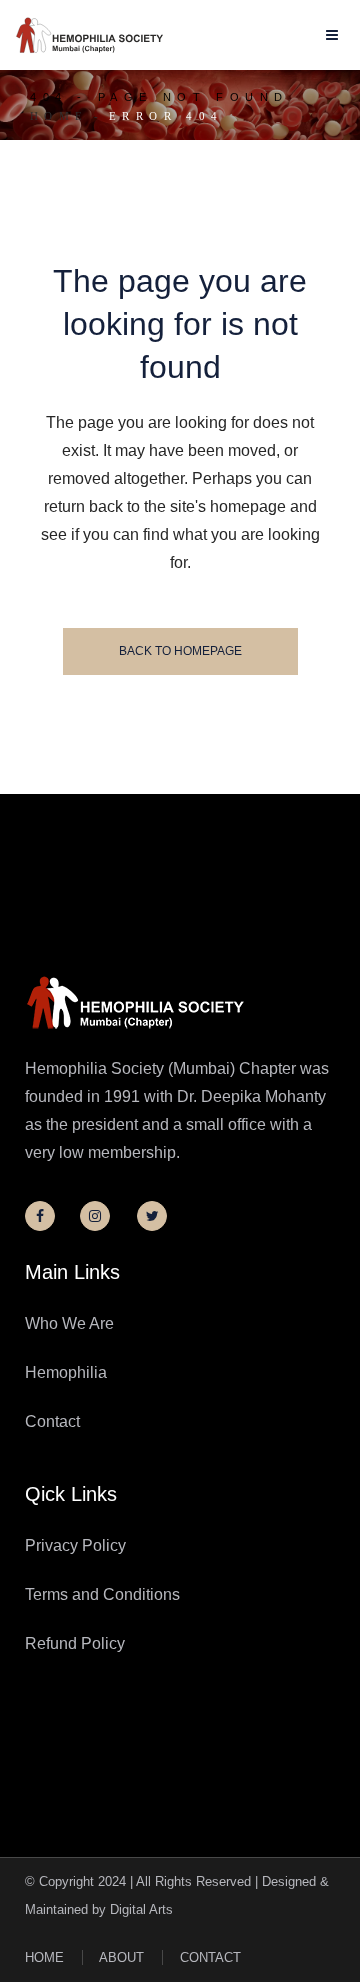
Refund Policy (75, 1643)
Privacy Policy (75, 1545)
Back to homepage (180, 651)
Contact (52, 1421)
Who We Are (69, 1323)
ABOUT (121, 1957)
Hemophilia (66, 1372)
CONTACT (210, 1957)
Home (59, 116)
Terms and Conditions (102, 1594)
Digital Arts (141, 1909)
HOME (44, 1957)
